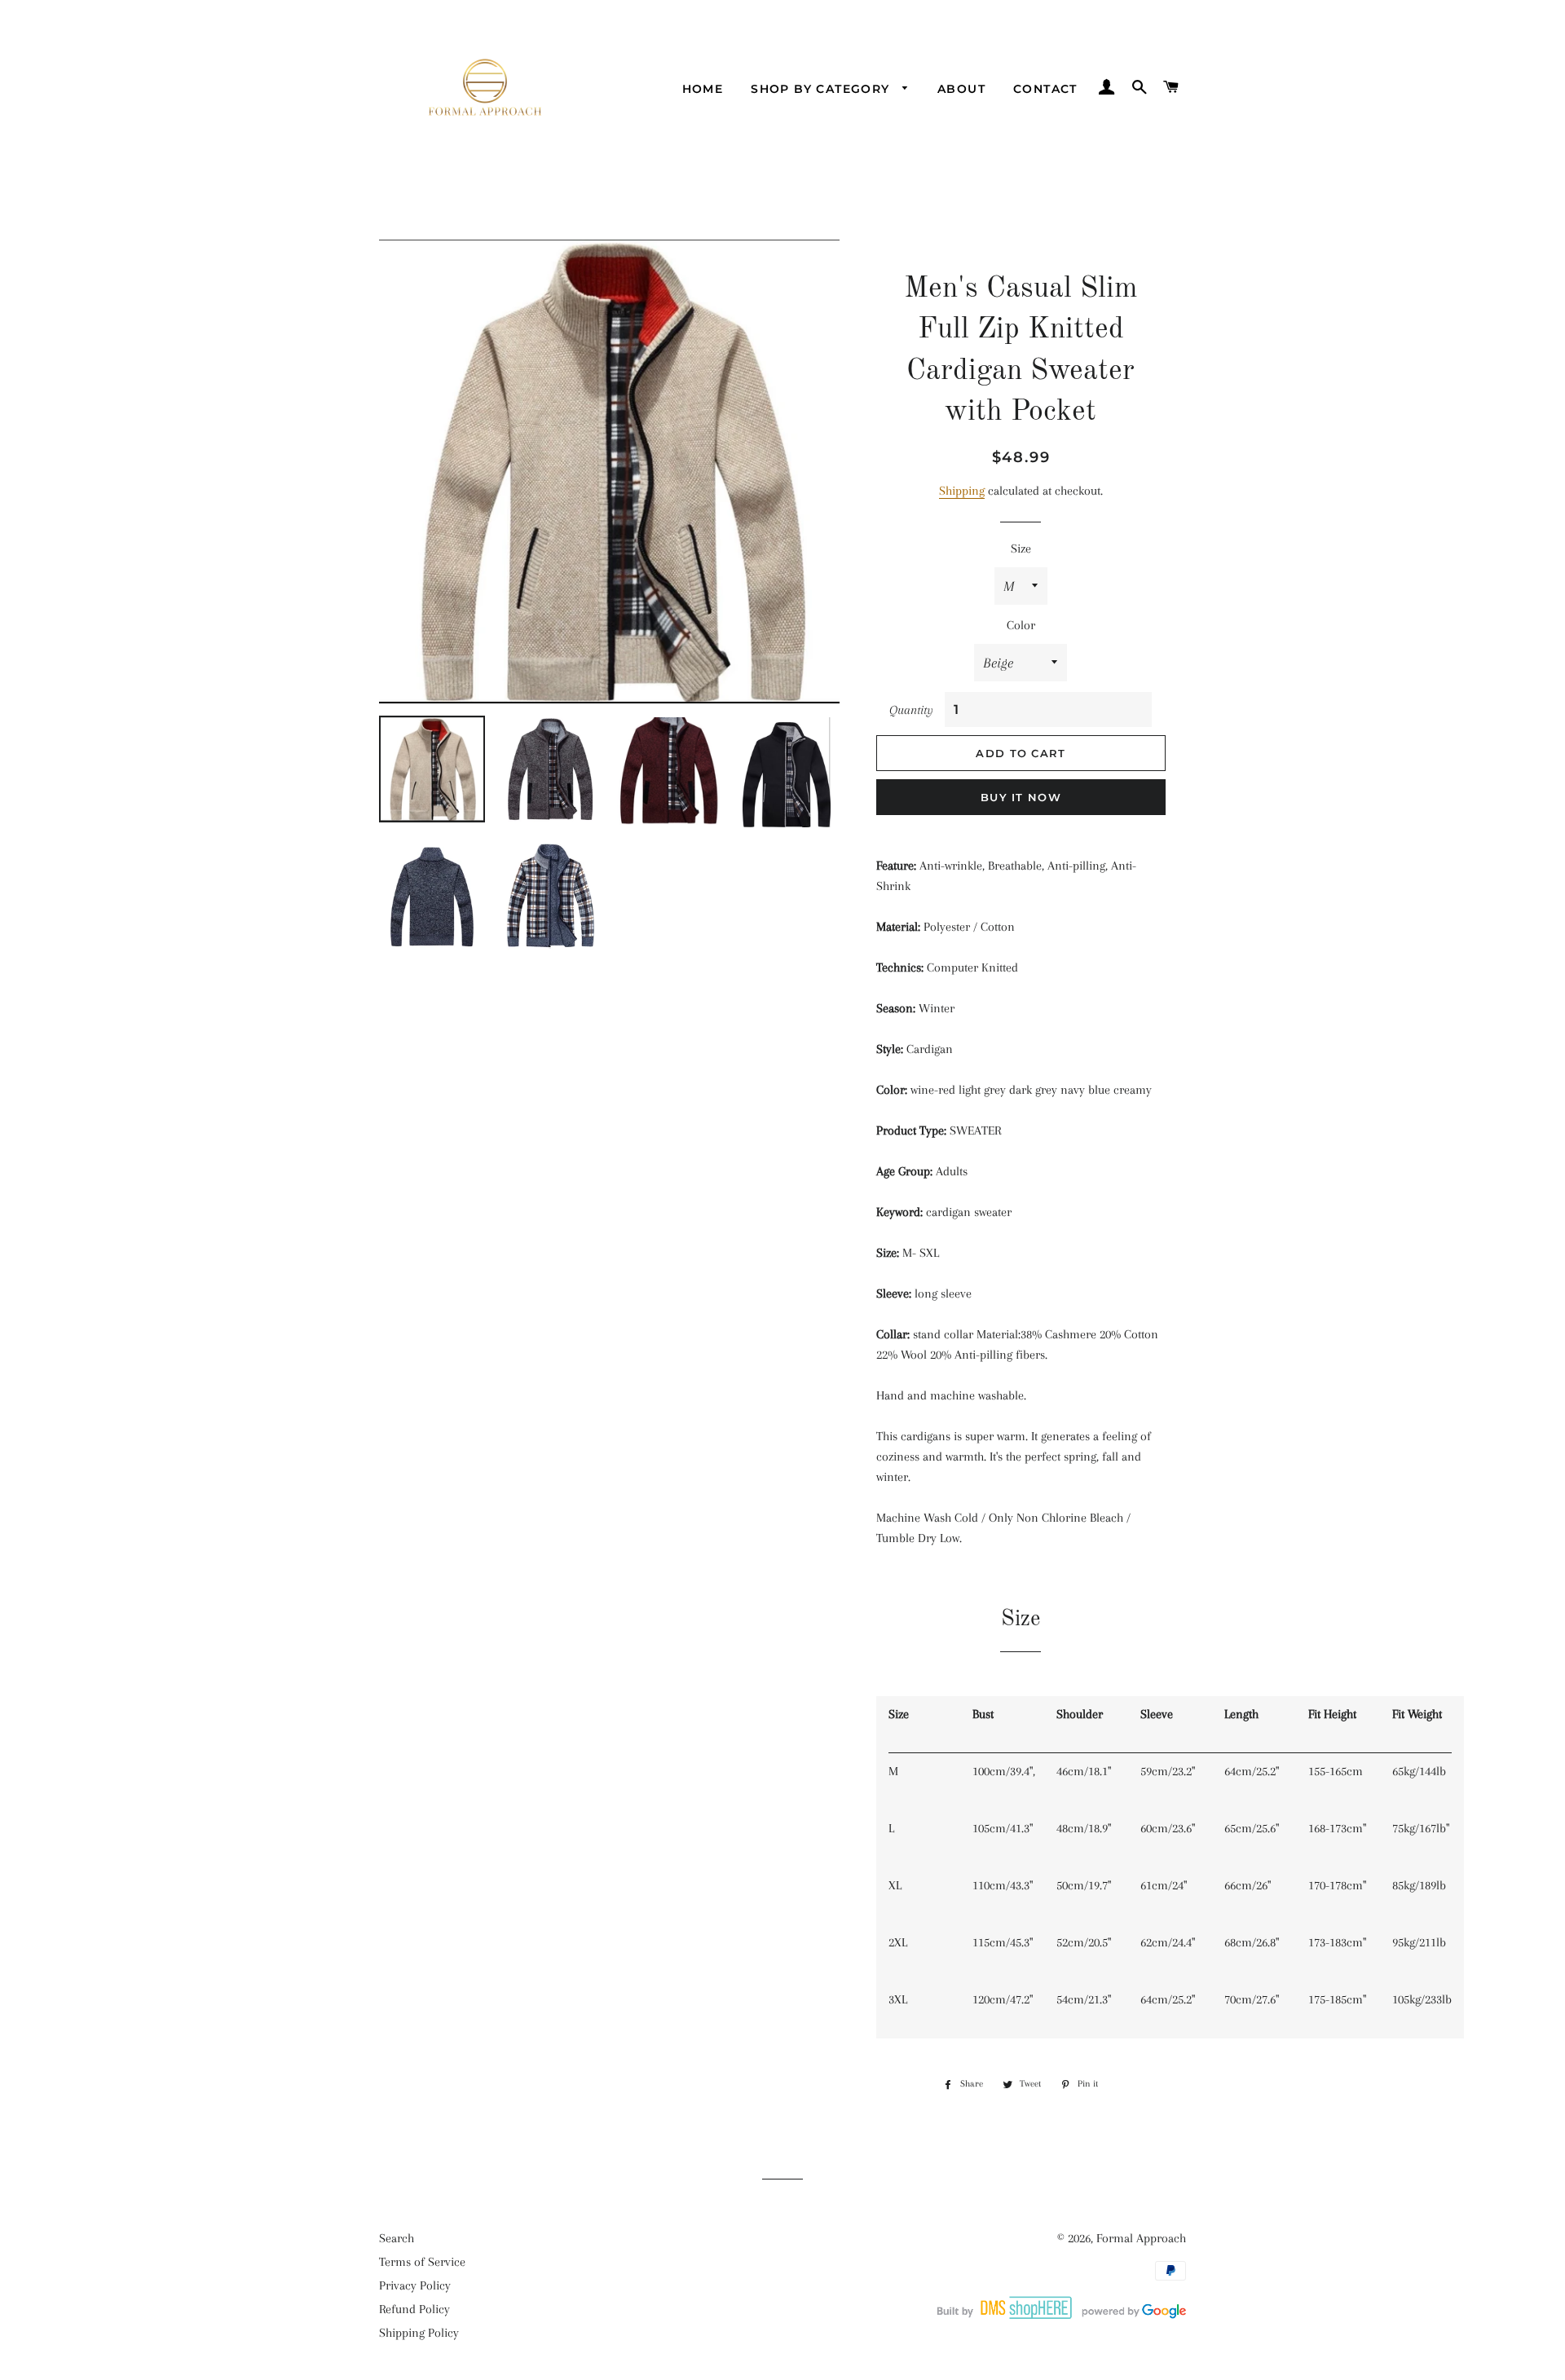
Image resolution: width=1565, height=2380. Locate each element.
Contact (1045, 89)
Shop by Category (822, 89)
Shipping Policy (419, 2333)
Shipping (962, 491)
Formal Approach (1141, 2238)
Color (1021, 625)
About (961, 89)
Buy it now (1021, 797)
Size (1021, 549)
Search (397, 2238)
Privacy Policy (415, 2285)
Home (703, 89)
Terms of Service (422, 2262)
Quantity (911, 710)
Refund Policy (414, 2309)
